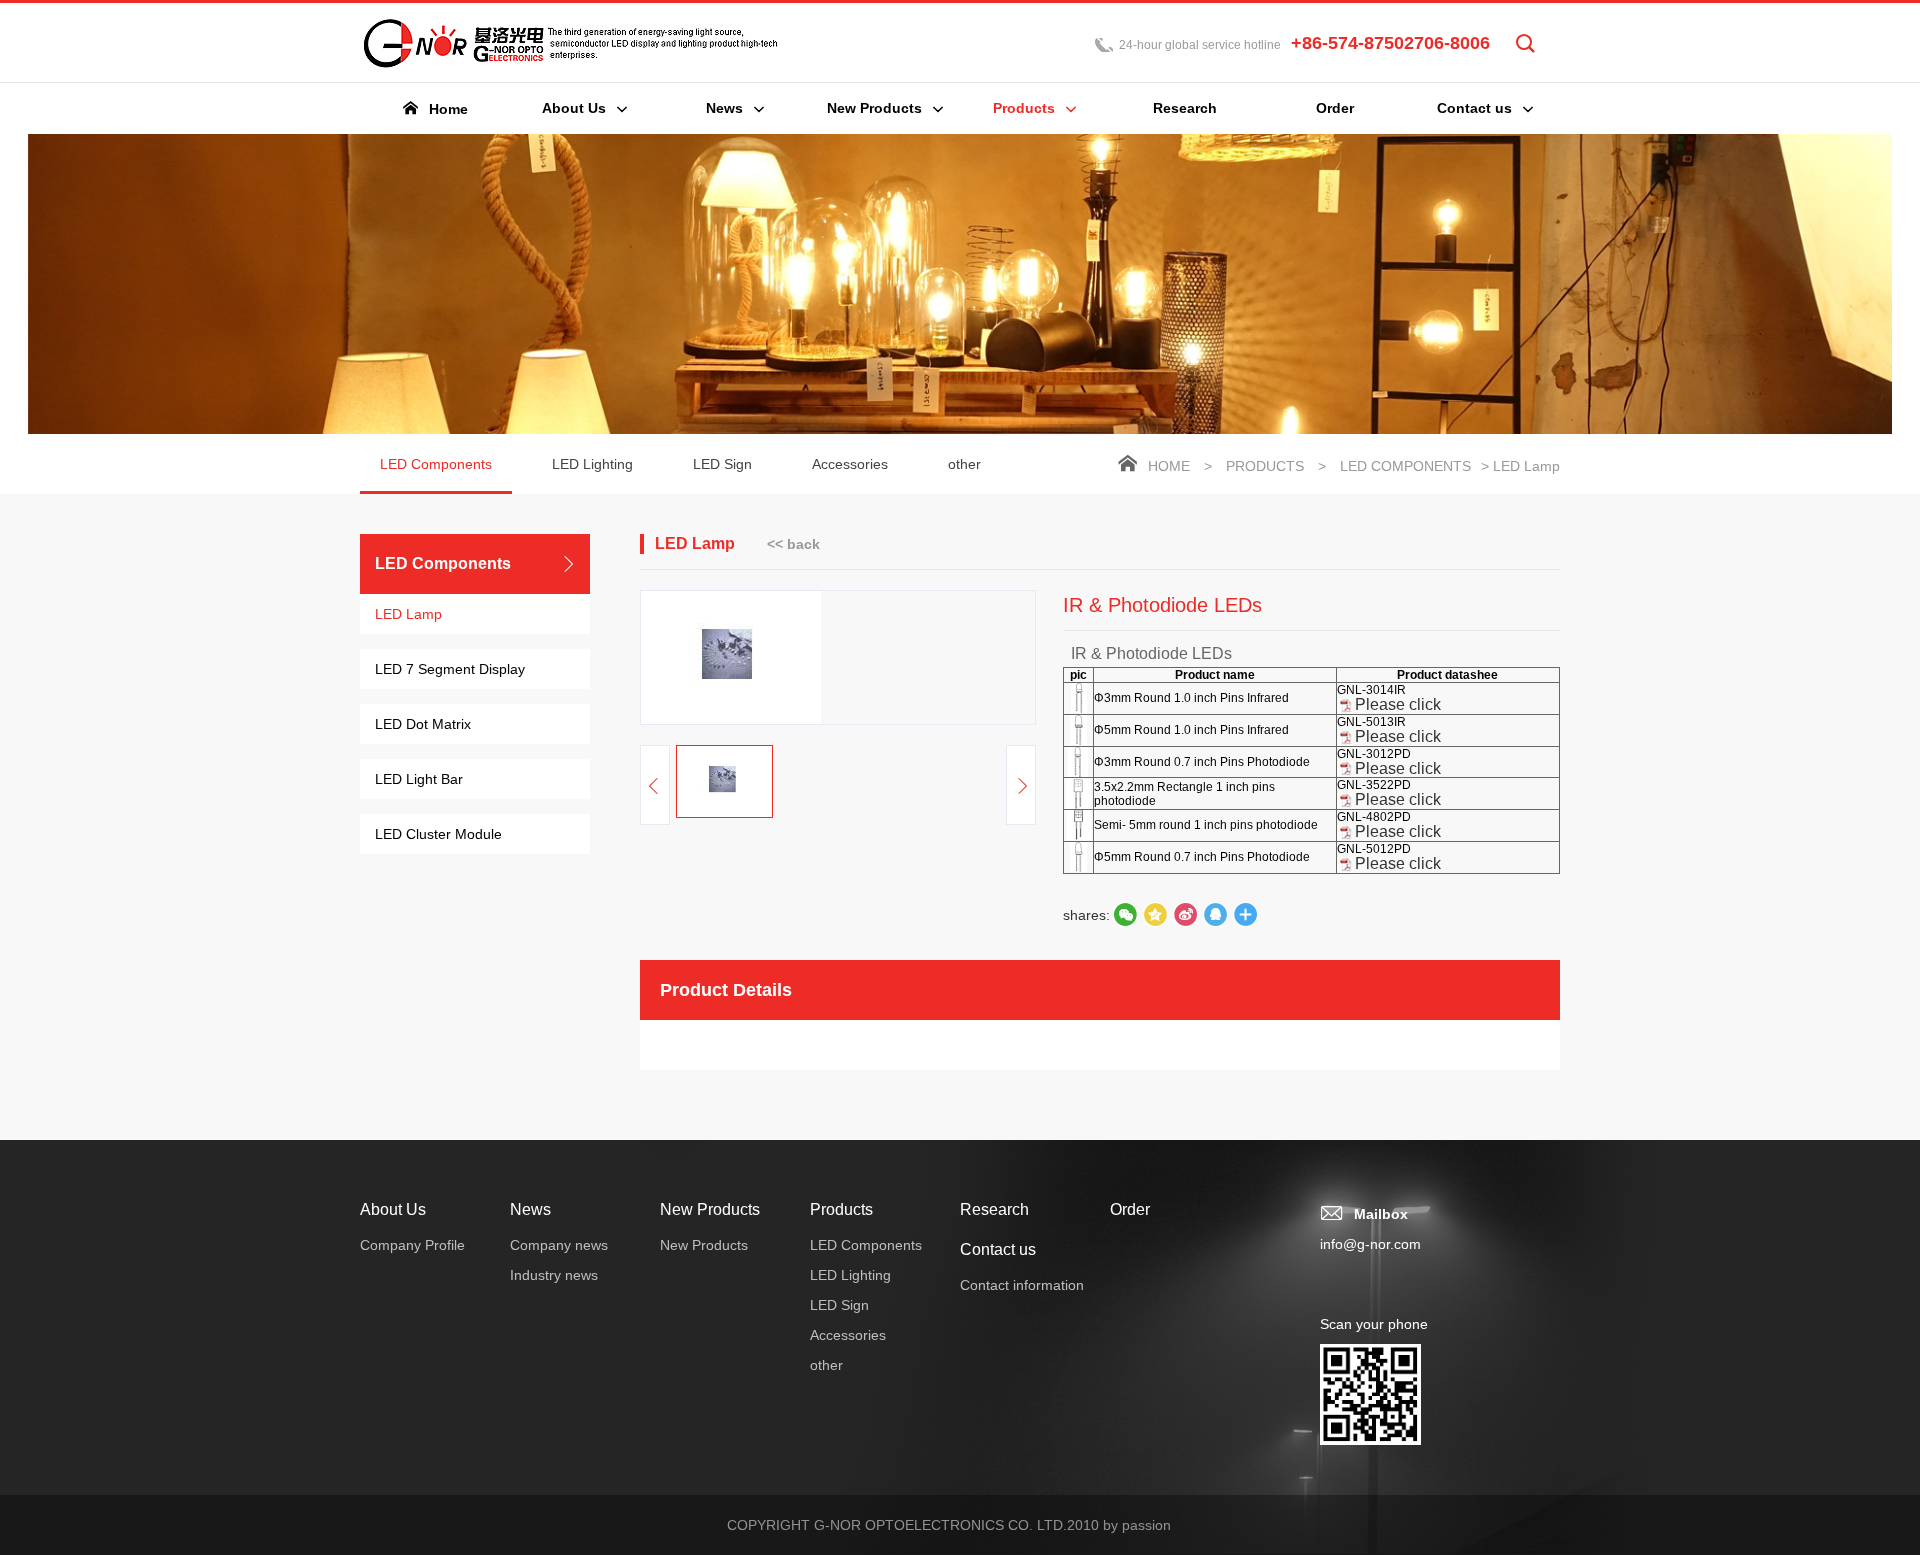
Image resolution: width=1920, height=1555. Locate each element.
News (530, 1209)
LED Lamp (408, 614)
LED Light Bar (419, 779)
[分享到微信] (1125, 915)
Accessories (850, 464)
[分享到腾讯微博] (1155, 915)
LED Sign (722, 464)
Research (994, 1209)
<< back (793, 544)
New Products (710, 1209)
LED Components (436, 464)
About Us (393, 1209)
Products (1265, 466)
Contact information (1022, 1285)
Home (1169, 466)
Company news (559, 1245)
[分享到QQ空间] (1215, 915)
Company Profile (412, 1245)
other (964, 464)
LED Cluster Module (438, 834)
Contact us (998, 1249)
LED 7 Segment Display (450, 669)
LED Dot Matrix (423, 724)
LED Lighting (592, 464)
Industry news (554, 1275)
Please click (1398, 704)
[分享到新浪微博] (1185, 915)
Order (1130, 1209)
